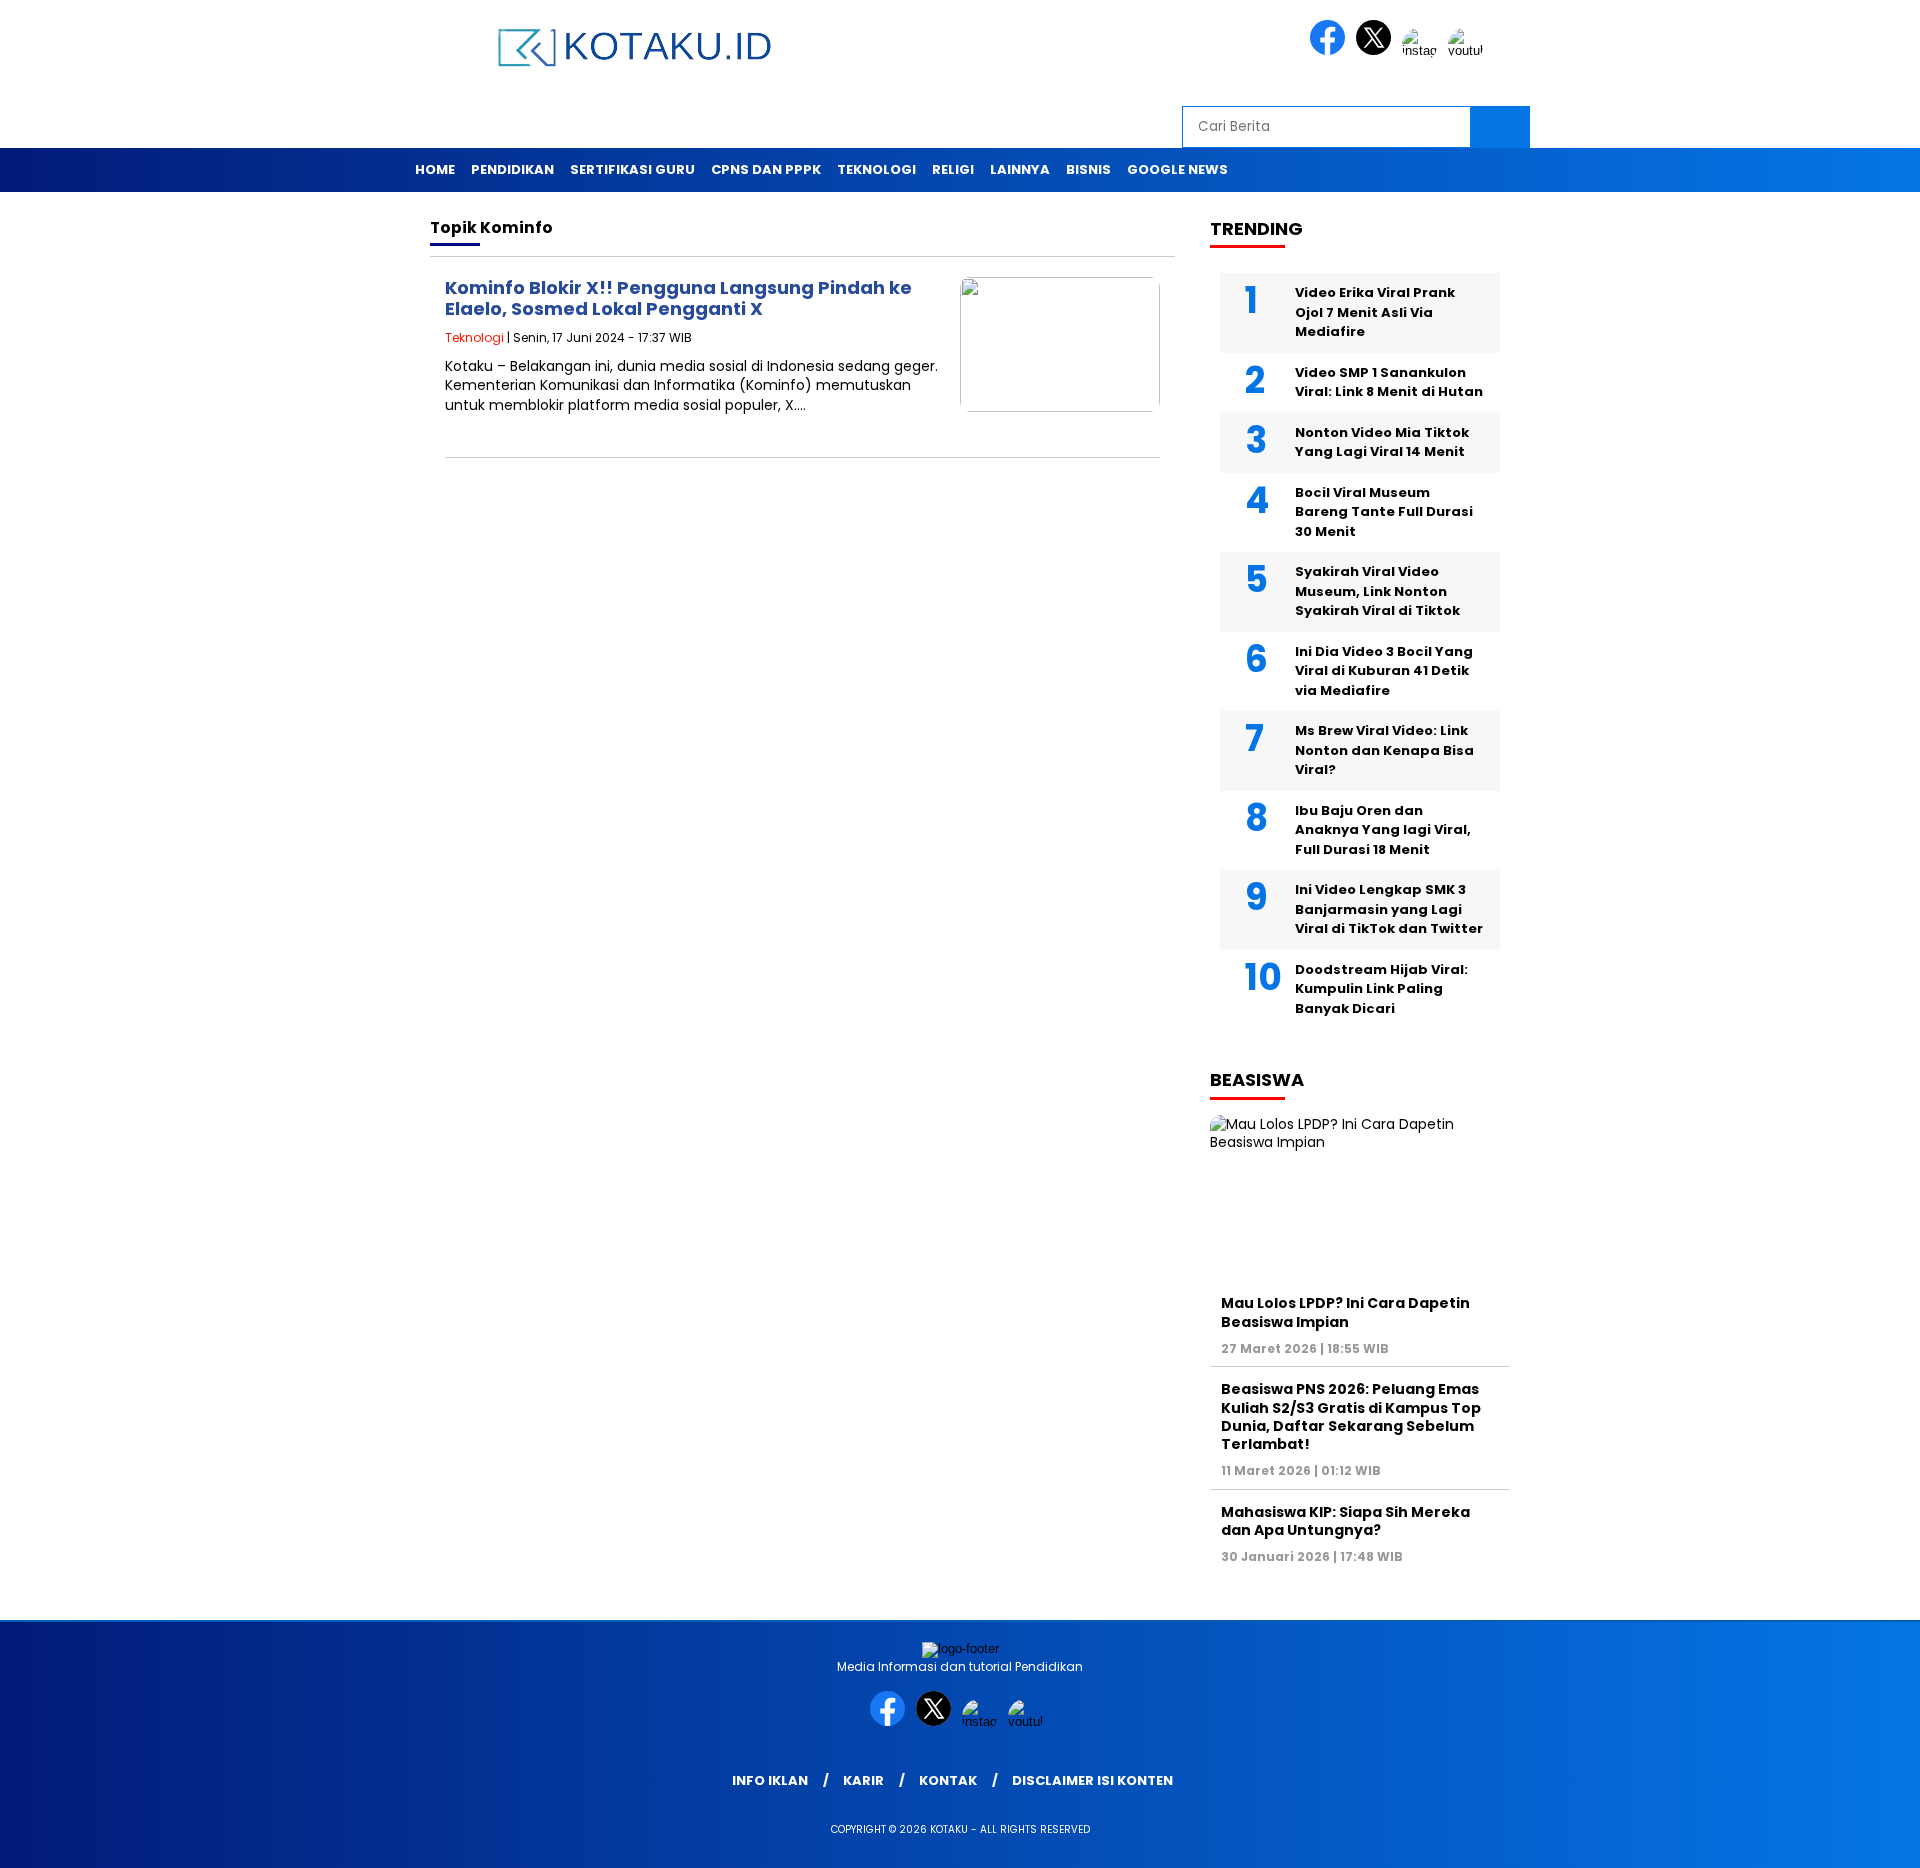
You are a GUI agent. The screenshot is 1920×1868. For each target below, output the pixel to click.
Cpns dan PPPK (766, 169)
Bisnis (1088, 169)
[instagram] (1423, 50)
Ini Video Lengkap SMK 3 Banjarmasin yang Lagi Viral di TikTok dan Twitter (1389, 909)
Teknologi (876, 169)
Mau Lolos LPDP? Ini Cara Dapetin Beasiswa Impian (1345, 1312)
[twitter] (1377, 50)
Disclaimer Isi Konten (1092, 1780)
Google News (1177, 169)
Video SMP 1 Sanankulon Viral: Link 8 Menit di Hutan (1389, 382)
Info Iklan (770, 1780)
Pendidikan (512, 169)
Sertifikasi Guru (632, 169)
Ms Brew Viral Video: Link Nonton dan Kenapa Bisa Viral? (1384, 750)
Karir (863, 1780)
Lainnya (1020, 169)
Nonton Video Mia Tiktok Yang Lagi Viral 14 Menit (1382, 442)
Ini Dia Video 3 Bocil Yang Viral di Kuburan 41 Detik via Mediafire (1384, 671)
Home (435, 169)
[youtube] (1469, 50)
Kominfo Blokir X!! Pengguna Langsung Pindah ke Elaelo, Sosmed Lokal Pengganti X (678, 298)
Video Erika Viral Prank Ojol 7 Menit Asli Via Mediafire (1375, 312)
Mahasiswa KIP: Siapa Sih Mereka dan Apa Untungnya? (1345, 1521)
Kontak (948, 1780)
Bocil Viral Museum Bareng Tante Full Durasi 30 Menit (1384, 512)
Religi (953, 169)
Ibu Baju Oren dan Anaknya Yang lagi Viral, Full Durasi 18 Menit (1383, 830)
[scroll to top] (1845, 1837)
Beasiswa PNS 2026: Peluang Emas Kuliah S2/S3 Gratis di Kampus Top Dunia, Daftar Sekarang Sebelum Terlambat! (1351, 1416)
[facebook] (1331, 50)
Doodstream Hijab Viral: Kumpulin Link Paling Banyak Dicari (1381, 989)
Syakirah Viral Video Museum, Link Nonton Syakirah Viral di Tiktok (1377, 591)
